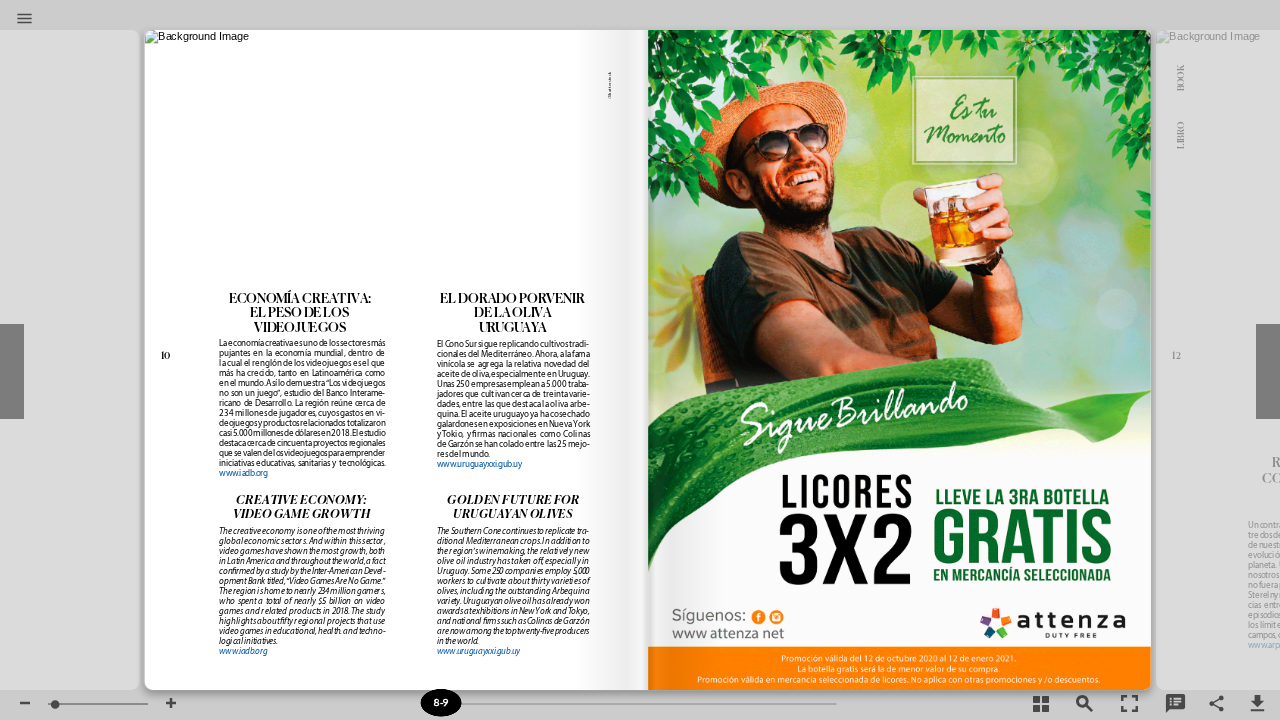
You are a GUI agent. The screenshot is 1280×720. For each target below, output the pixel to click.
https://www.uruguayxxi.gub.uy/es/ (481, 470)
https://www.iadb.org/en (243, 485)
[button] (24, 20)
